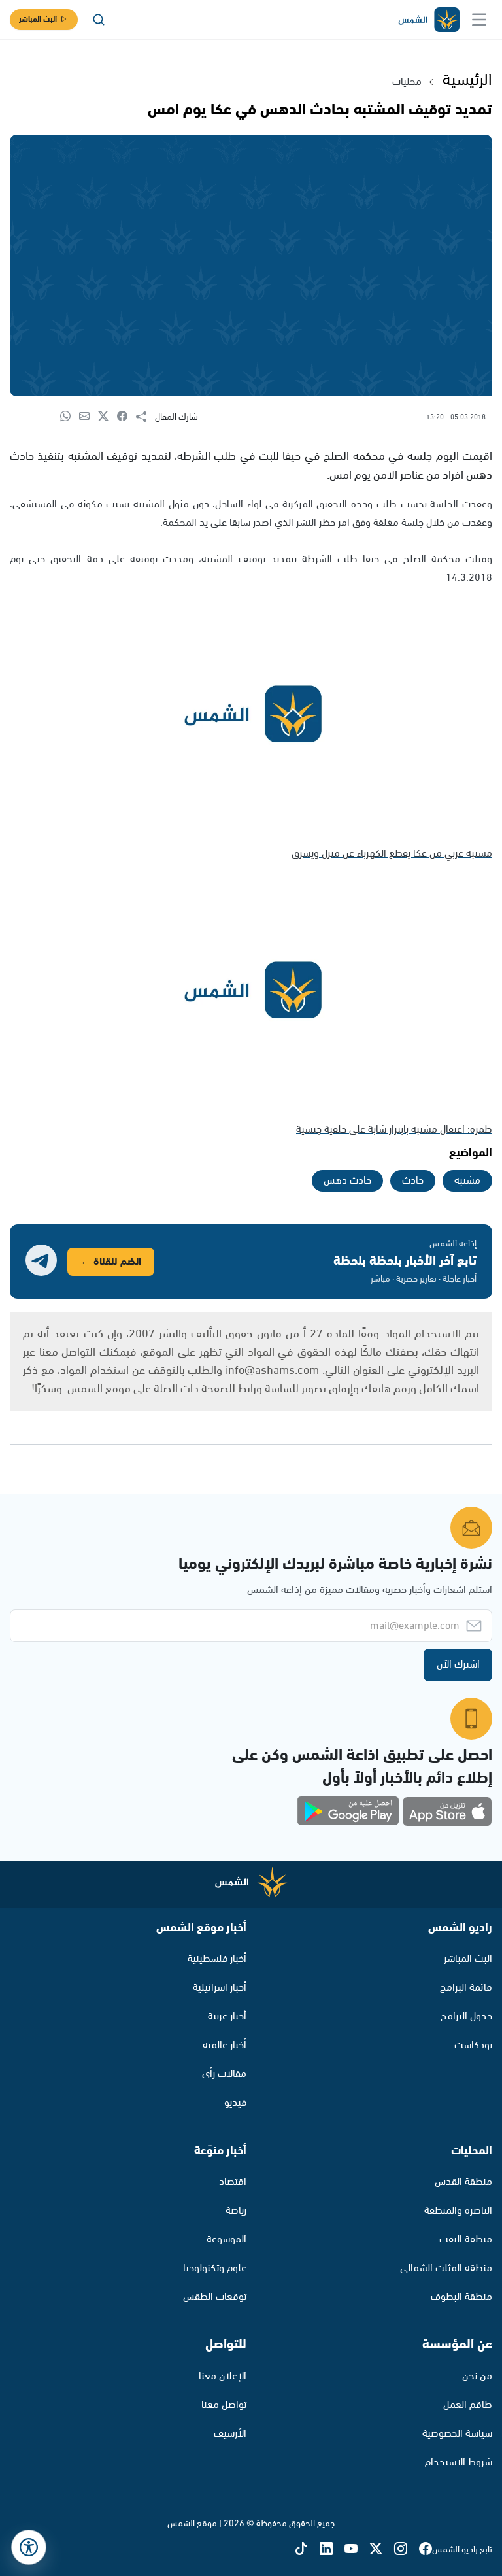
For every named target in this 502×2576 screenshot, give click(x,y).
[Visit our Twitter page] (382, 2550)
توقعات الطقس (215, 2297)
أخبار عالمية (225, 2045)
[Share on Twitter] (108, 417)
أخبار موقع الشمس (201, 1928)
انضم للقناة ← (111, 1262)
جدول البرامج (466, 2017)
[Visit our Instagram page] (407, 2550)
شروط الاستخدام (459, 2463)
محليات (407, 82)
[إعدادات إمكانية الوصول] (29, 2547)
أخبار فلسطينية (217, 1959)
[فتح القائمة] (479, 20)
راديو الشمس (460, 1928)
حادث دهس (347, 1181)
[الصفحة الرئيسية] (428, 20)
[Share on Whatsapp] (70, 417)
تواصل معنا (224, 2405)
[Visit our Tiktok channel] (307, 2550)
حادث (413, 1181)
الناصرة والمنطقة (458, 2211)
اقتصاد (233, 2182)
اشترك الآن (458, 1665)
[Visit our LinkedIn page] (332, 2550)
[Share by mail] (89, 417)
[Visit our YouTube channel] (357, 2550)
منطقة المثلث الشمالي (446, 2268)
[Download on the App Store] (447, 1812)
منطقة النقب (466, 2240)
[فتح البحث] (99, 20)
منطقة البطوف (461, 2297)
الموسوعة (226, 2240)
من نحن (477, 2376)
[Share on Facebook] (126, 417)
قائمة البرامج (466, 1988)
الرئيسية (467, 80)
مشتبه (467, 1181)
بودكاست (473, 2045)
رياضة (236, 2211)
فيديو (235, 2103)
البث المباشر (38, 19)
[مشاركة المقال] (145, 417)
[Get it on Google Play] (348, 1812)
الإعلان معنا (223, 2376)
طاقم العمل (468, 2405)
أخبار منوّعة (220, 2151)
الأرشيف (230, 2434)
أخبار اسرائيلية (220, 1988)
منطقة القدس (463, 2182)
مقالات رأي (224, 2074)
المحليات (472, 2151)
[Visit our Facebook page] (426, 2550)
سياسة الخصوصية (457, 2434)
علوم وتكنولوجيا (215, 2268)
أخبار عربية (227, 2017)
